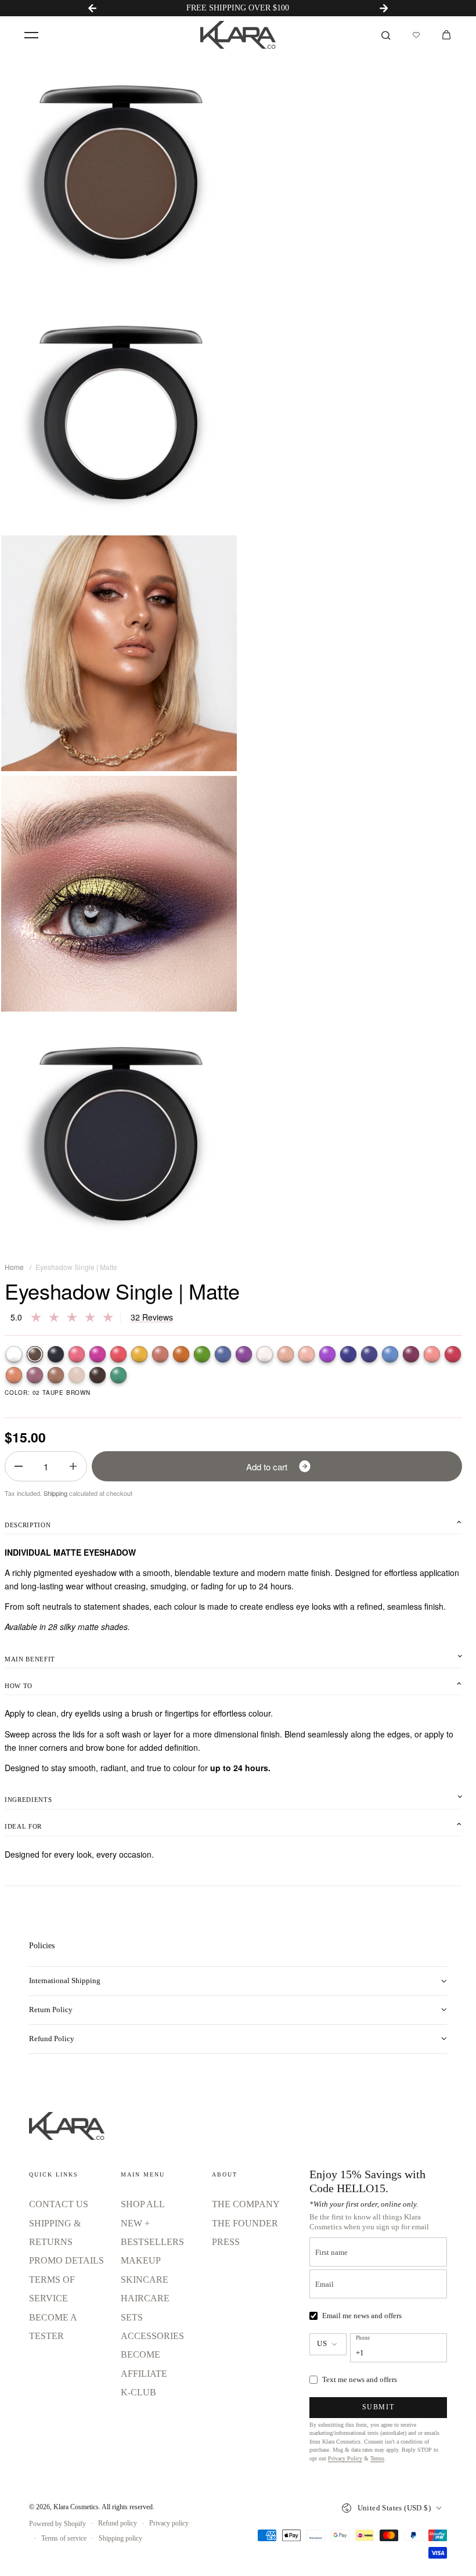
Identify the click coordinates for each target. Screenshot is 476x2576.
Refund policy (118, 2523)
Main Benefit (30, 1659)
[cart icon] (446, 35)
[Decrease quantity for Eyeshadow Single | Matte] (19, 1466)
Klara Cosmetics (76, 2507)
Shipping (55, 1493)
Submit (378, 2407)
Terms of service (64, 2538)
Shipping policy (120, 2538)
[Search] (386, 35)
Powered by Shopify (57, 2524)
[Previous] (92, 8)
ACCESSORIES (152, 2336)
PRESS (226, 2242)
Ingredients (28, 1800)
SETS (132, 2317)
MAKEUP (141, 2260)
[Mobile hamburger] (31, 35)
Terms (377, 2458)
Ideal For (23, 1826)
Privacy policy (169, 2523)
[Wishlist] (416, 35)
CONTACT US (59, 2204)
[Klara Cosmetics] (238, 35)
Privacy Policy (345, 2458)
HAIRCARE (145, 2298)
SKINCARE (145, 2280)
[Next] (384, 8)
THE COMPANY (246, 2204)
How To (19, 1686)
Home (14, 1267)
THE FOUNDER (245, 2223)
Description (28, 1525)
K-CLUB (138, 2392)
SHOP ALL (143, 2204)
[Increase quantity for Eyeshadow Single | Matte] (73, 1466)
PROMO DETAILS (66, 2260)
